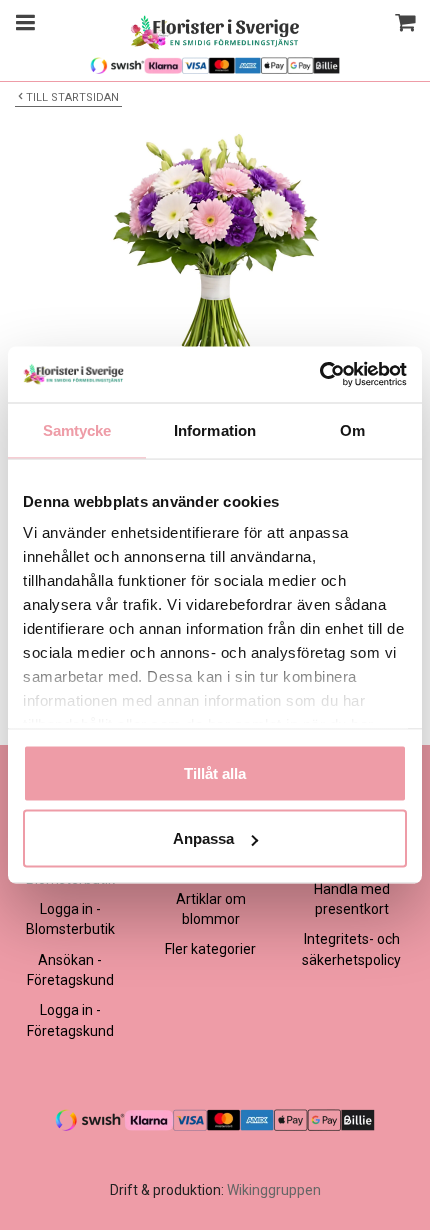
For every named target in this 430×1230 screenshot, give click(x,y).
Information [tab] (215, 429)
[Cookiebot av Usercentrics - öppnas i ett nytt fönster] (319, 375)
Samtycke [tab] (77, 429)
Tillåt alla (215, 772)
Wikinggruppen (274, 1190)
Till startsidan (72, 97)
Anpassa (203, 838)
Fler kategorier (210, 949)
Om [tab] (352, 429)
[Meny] (22, 25)
